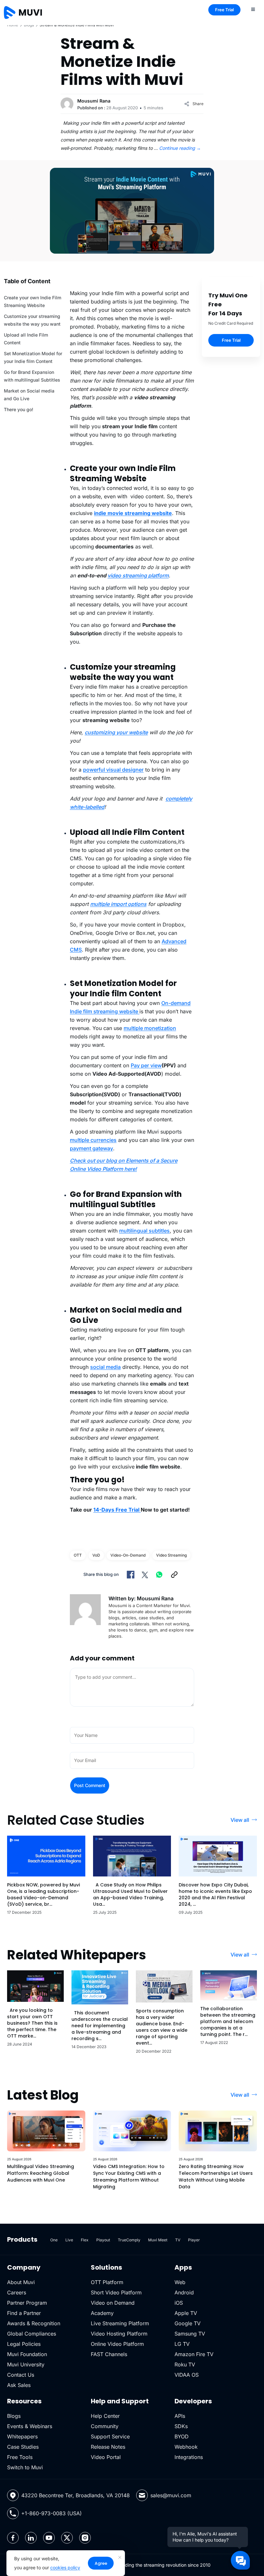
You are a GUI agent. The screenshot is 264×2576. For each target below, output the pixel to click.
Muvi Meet (158, 2240)
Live (69, 2240)
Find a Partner (24, 2313)
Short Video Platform (116, 2292)
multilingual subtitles (144, 1231)
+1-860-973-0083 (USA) (52, 2513)
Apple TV (186, 2313)
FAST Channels (109, 2354)
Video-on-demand (128, 1555)
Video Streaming (171, 1555)
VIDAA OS (187, 2375)
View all (240, 1820)
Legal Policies (24, 2344)
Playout (103, 2240)
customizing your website (116, 732)
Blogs (29, 25)
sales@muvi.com (171, 2495)
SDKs (181, 2426)
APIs (180, 2416)
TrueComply (129, 2240)
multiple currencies (93, 1140)
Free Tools (20, 2457)
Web (180, 2282)
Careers (17, 2292)
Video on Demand (113, 2303)
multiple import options (118, 904)
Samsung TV (190, 2334)
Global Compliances (32, 2334)
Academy (102, 2313)
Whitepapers (22, 2436)
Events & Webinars (30, 2426)
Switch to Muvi (25, 2467)
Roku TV (185, 2364)
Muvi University (26, 2364)
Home (13, 25)
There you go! (19, 409)
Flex (85, 2240)
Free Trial (224, 10)
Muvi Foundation (27, 2354)
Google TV (188, 2323)
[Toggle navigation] (253, 9)
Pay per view (146, 1065)
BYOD (182, 2436)
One (54, 2240)
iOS (179, 2303)
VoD (96, 1555)
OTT (78, 1555)
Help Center (105, 2416)
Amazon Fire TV (194, 2354)
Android (184, 2292)
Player (194, 2240)
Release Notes (108, 2447)
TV (178, 2240)
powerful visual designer (113, 770)
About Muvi (21, 2282)
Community (105, 2426)
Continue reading (180, 148)
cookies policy (65, 2567)
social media (105, 1367)
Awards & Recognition (34, 2323)
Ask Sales (19, 2385)
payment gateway (91, 1148)
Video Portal (106, 2457)
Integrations (189, 2457)
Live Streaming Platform (120, 2323)
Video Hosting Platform (119, 2334)
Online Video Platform (117, 2344)
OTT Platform (107, 2282)
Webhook (186, 2447)
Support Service (110, 2436)
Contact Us (21, 2375)
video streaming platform (138, 575)
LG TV (182, 2344)
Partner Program (27, 2303)
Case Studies (23, 2447)
